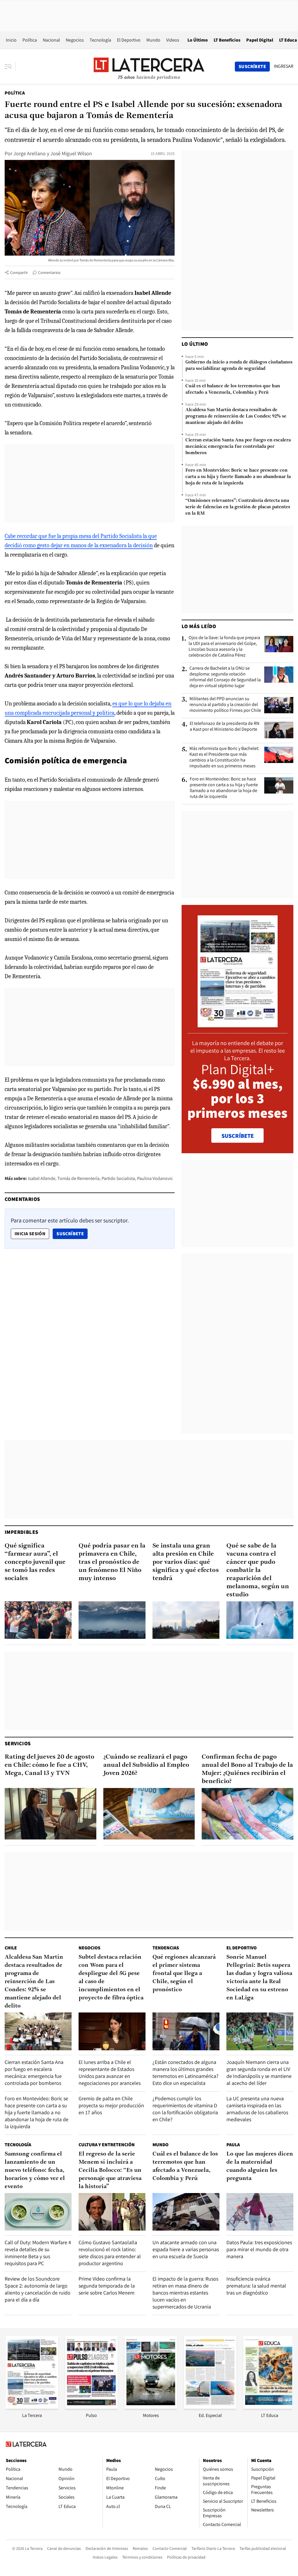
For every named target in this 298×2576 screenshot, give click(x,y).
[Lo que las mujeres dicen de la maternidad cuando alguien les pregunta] (260, 2212)
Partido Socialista (118, 1178)
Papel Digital (260, 40)
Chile (11, 1948)
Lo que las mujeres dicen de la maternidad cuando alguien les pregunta (260, 2166)
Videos (173, 40)
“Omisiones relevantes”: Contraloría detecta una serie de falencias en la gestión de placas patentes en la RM (238, 507)
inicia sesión (30, 1234)
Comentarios (49, 272)
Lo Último (198, 40)
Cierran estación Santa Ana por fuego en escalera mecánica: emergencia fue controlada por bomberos (238, 447)
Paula (233, 2145)
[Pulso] (91, 2407)
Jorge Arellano (30, 153)
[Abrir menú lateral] (10, 67)
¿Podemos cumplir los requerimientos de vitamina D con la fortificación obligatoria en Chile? (185, 2109)
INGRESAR (284, 66)
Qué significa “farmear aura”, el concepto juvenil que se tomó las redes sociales (35, 1562)
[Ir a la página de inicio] (149, 66)
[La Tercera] (32, 2407)
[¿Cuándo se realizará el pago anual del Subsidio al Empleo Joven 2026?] (149, 1814)
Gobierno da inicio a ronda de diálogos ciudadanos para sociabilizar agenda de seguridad (239, 366)
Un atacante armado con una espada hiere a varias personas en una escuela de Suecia (186, 2249)
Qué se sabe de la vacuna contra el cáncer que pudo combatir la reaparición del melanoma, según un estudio (258, 1570)
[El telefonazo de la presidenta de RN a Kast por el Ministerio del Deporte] (279, 730)
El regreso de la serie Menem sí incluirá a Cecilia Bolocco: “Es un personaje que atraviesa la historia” (110, 2170)
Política (30, 40)
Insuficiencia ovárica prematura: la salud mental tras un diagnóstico (256, 2286)
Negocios (75, 40)
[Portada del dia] (238, 1024)
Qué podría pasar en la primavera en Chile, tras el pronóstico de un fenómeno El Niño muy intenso (112, 1562)
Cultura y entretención (107, 2145)
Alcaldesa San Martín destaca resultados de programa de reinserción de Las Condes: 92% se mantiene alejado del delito (236, 416)
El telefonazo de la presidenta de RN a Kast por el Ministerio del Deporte (225, 726)
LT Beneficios (227, 40)
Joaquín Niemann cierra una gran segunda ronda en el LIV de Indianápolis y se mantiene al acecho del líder (259, 2073)
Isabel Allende (42, 1178)
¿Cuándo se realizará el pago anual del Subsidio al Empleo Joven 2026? (146, 1765)
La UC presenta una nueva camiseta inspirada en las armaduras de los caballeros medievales (257, 2109)
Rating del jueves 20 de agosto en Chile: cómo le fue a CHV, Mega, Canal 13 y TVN (49, 1765)
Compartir (19, 272)
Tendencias (166, 1948)
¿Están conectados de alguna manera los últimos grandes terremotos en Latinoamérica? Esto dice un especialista (186, 2073)
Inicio (11, 40)
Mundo (153, 40)
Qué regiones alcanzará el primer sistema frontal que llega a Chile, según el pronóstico (184, 1974)
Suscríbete (72, 1233)
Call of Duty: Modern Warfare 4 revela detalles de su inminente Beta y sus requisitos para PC (38, 2253)
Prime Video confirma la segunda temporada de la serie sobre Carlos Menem (107, 2286)
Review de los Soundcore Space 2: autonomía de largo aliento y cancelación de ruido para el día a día (38, 2289)
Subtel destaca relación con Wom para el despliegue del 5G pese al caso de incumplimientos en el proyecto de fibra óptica (111, 1978)
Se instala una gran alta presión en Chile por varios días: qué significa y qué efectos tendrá (186, 1562)
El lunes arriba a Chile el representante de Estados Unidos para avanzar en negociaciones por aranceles (110, 2073)
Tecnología (100, 40)
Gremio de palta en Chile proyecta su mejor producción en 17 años (111, 2105)
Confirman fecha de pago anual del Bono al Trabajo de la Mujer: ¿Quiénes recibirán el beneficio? (247, 1769)
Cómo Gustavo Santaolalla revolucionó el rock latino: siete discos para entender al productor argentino (110, 2253)
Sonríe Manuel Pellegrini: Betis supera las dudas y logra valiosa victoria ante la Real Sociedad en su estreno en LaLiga (259, 1978)
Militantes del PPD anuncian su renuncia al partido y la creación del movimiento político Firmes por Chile (225, 705)
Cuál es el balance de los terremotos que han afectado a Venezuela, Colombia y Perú (233, 389)
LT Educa (288, 40)
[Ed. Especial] (210, 2407)
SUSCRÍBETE (238, 1136)
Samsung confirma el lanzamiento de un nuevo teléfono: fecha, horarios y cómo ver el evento (35, 2170)
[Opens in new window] (151, 2407)
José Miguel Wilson (71, 153)
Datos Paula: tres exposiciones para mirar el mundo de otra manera (259, 2249)
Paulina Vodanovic (155, 1178)
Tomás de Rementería (78, 1178)
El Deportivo (129, 40)
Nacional (51, 40)
